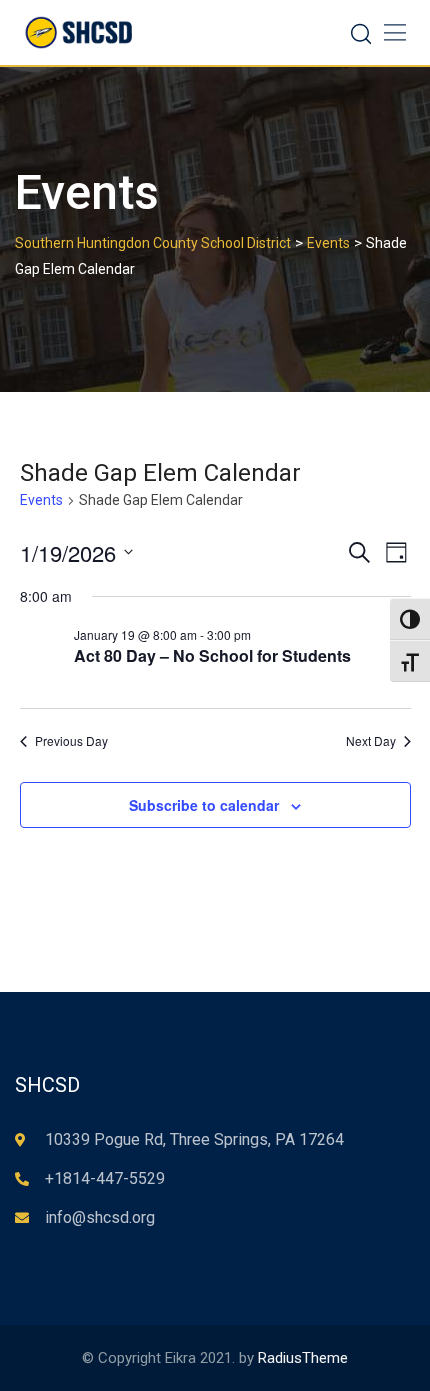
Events (41, 500)
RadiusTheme (303, 1358)
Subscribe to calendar (204, 805)
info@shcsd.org (100, 1217)
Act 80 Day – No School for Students (212, 655)
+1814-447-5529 (105, 1178)
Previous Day (71, 741)
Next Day (371, 741)
